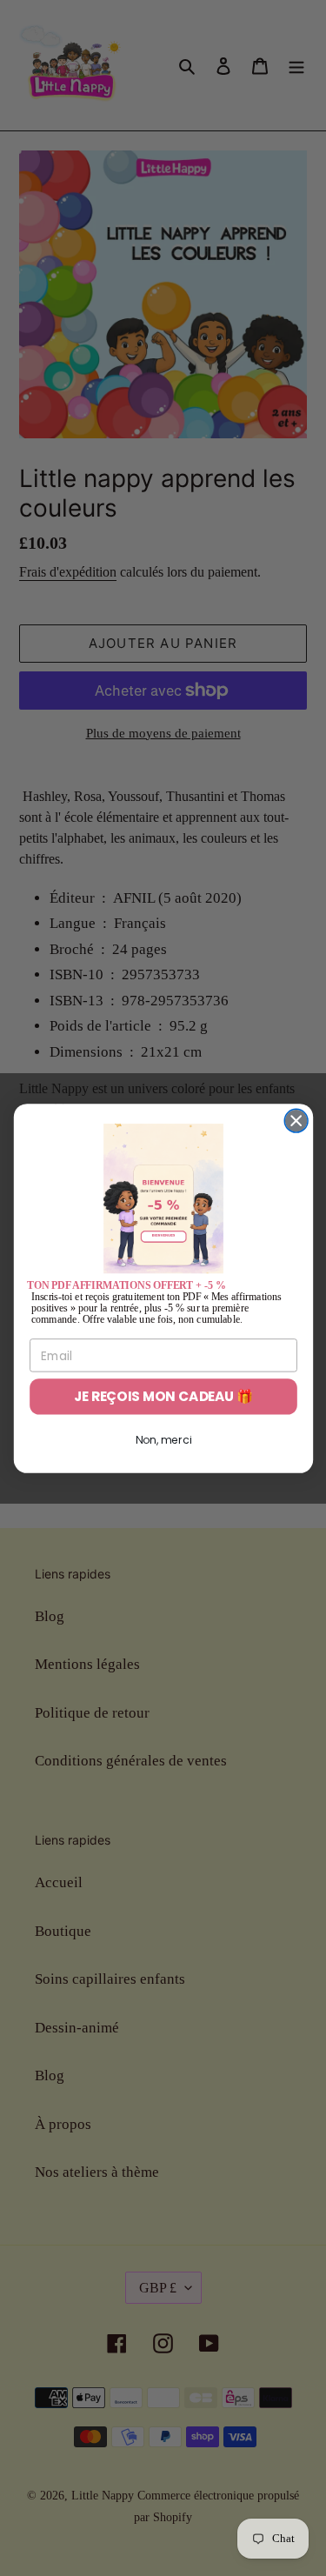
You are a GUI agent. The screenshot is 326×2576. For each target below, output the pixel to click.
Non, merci (163, 1440)
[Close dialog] (296, 1121)
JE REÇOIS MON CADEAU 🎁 (163, 1396)
